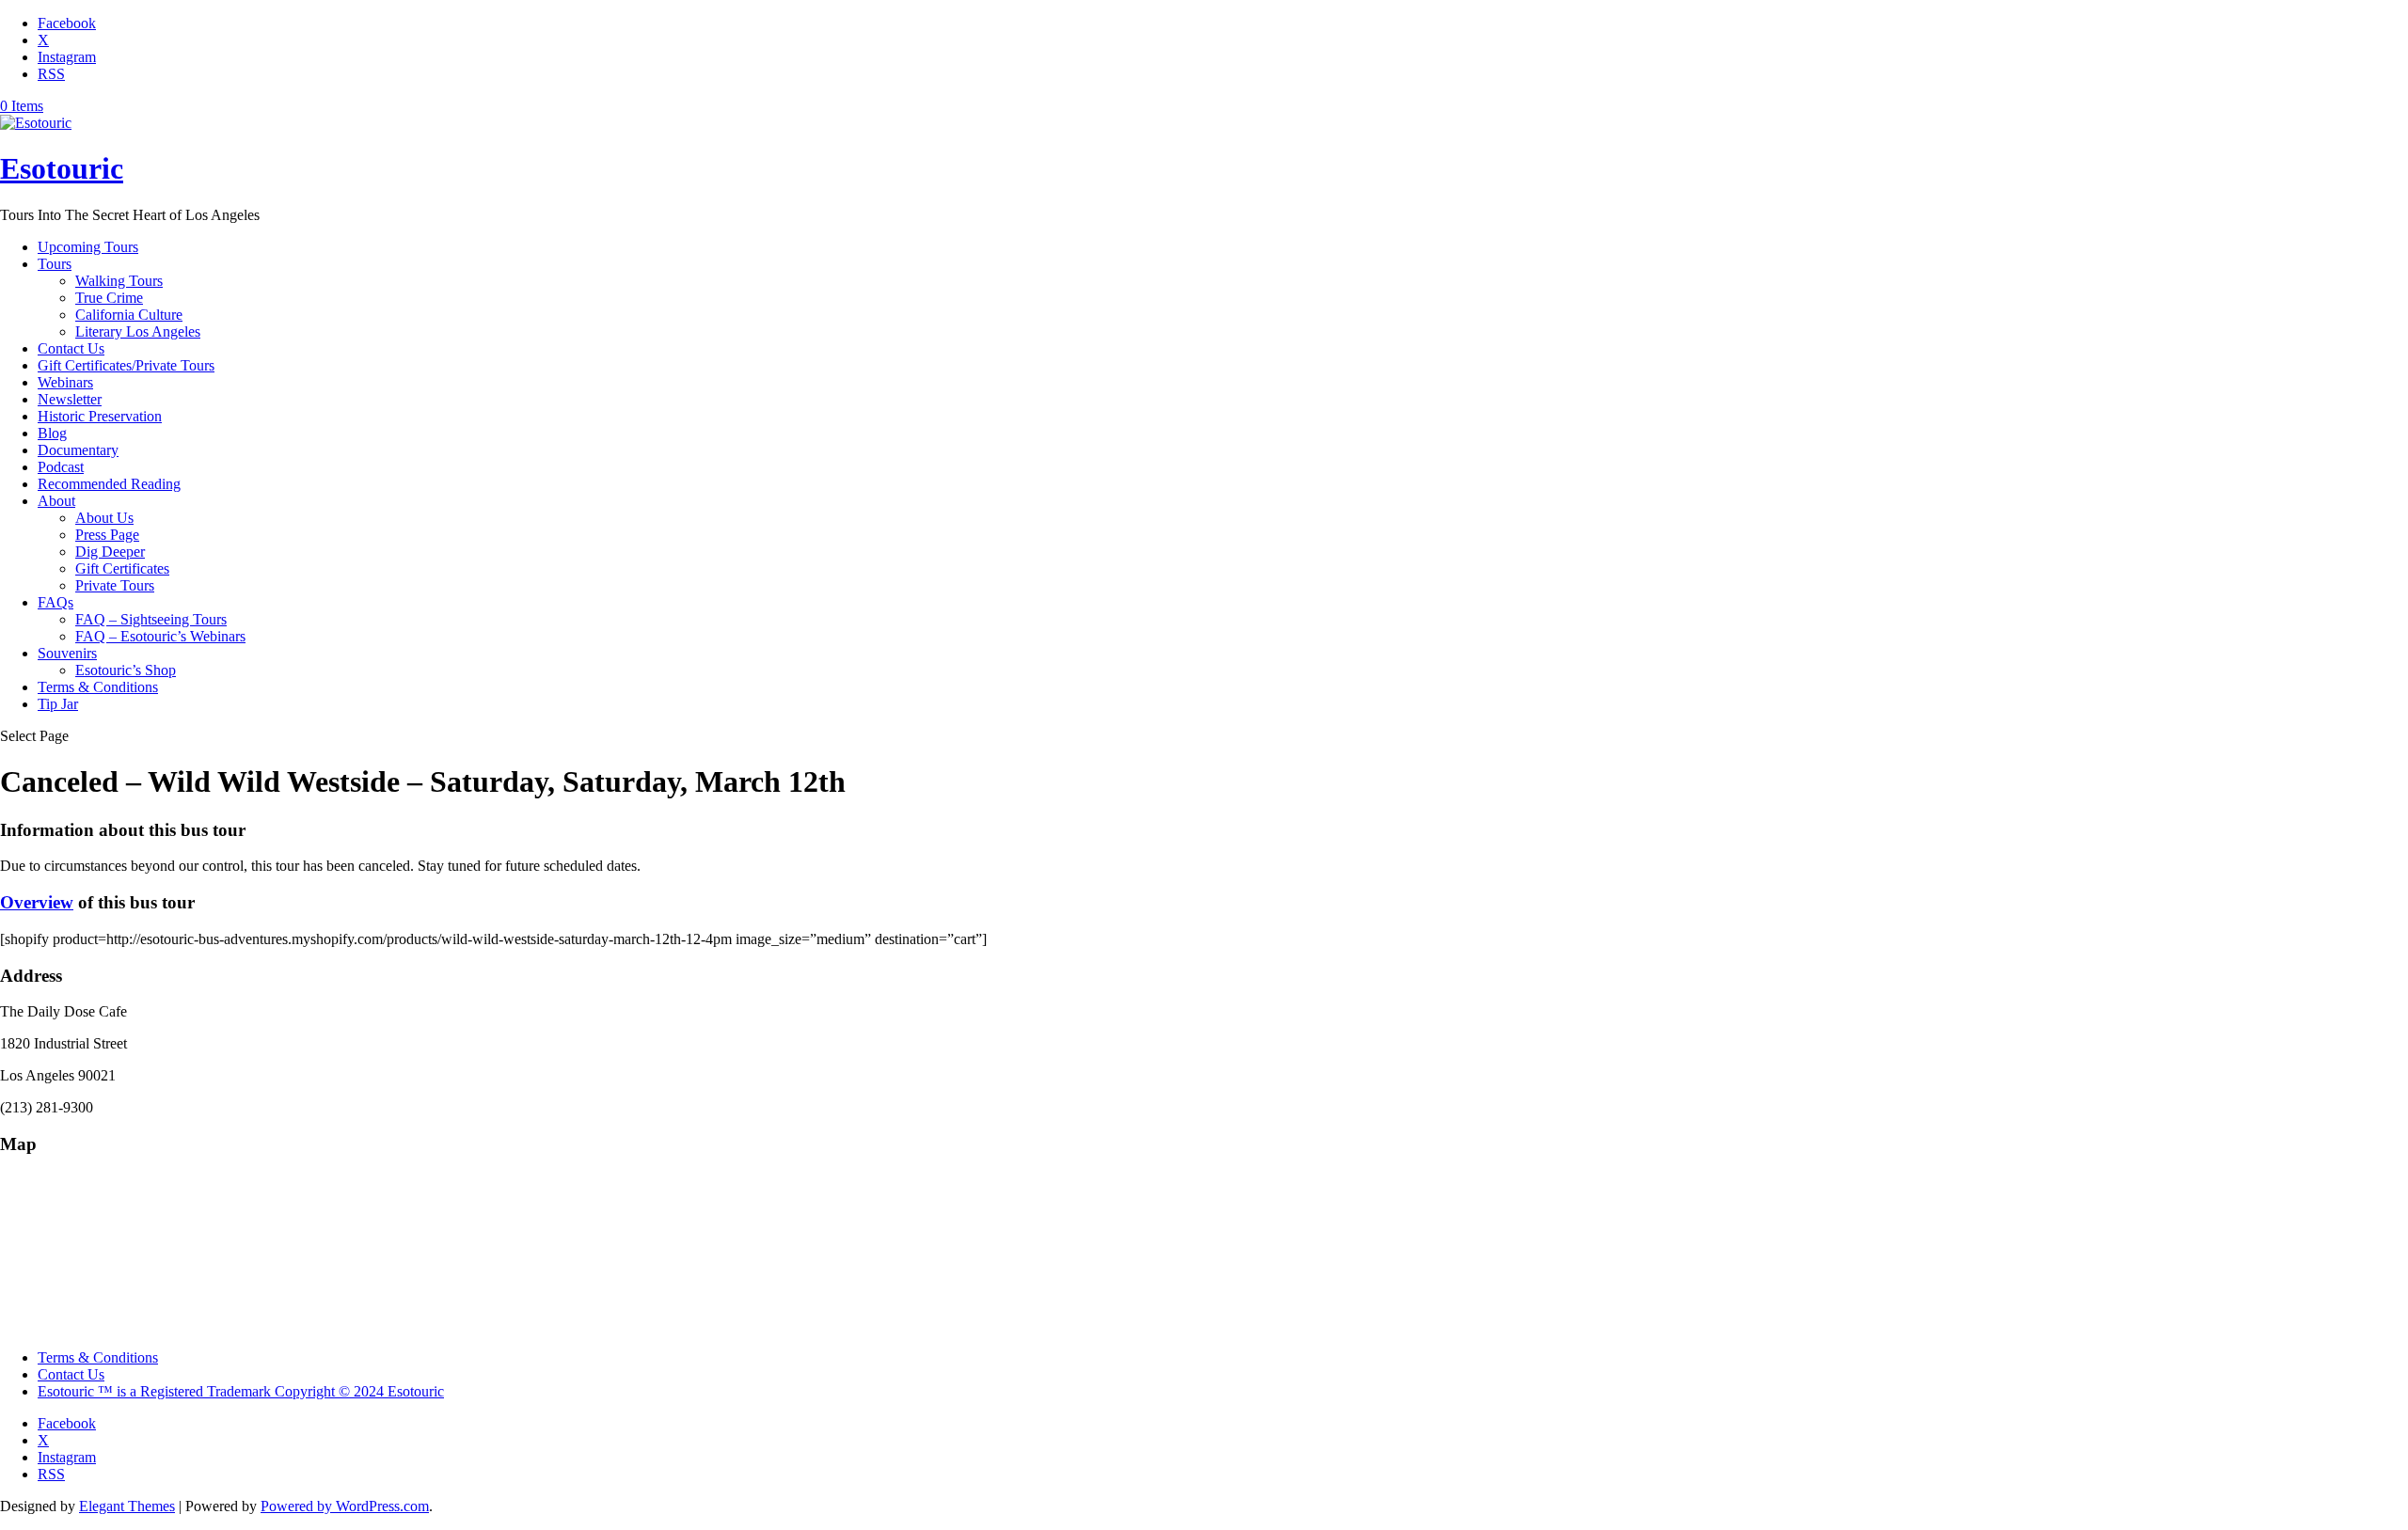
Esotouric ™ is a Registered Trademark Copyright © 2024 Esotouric (241, 1391)
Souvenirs (67, 653)
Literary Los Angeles (138, 331)
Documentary (78, 450)
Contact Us (71, 348)
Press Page (107, 535)
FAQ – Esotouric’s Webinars (160, 636)
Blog (52, 433)
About (56, 501)
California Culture (129, 315)
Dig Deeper (110, 552)
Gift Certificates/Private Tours (126, 365)
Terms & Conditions (98, 687)
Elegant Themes (127, 1506)
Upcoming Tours (88, 247)
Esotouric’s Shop (126, 670)
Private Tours (115, 585)
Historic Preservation (100, 416)
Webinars (65, 382)
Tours (55, 264)
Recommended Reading (109, 484)
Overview (37, 902)
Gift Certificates (122, 568)
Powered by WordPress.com (345, 1506)
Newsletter (70, 399)
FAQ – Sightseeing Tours (151, 619)
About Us (104, 518)
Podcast (61, 467)
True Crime (109, 298)
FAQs (55, 602)
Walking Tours (119, 281)
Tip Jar (58, 704)
